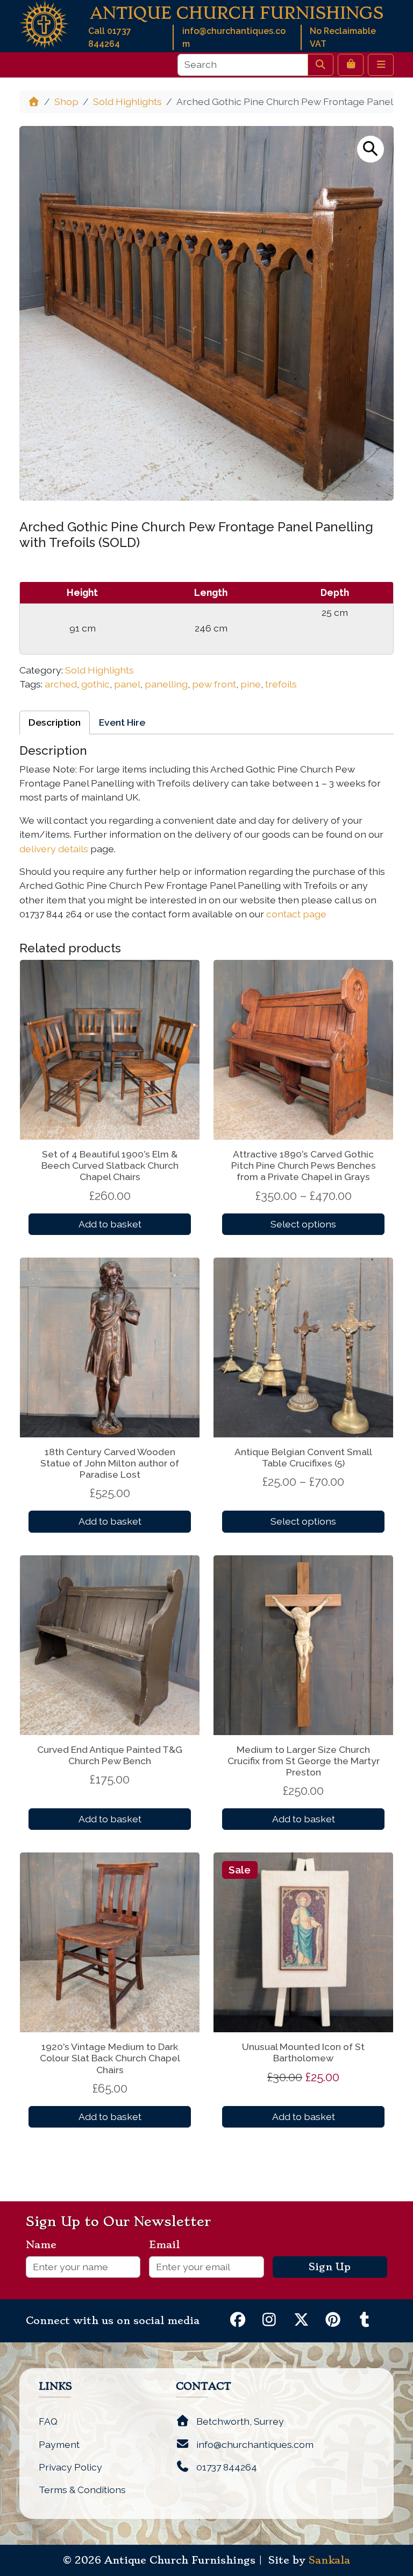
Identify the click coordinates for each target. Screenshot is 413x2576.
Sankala (329, 2560)
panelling (166, 684)
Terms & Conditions (82, 2490)
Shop (66, 101)
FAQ (48, 2421)
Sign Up (330, 2267)
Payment (59, 2444)
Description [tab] (55, 722)
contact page (296, 914)
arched (61, 684)
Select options (303, 1224)
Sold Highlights (127, 101)
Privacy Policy (70, 2467)
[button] (371, 149)
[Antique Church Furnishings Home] (44, 23)
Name (45, 2245)
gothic (95, 684)
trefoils (281, 684)
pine (251, 684)
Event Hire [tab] (122, 722)
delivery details (54, 849)
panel (127, 684)
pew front (214, 684)
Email (169, 2245)
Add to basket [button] (110, 1224)
